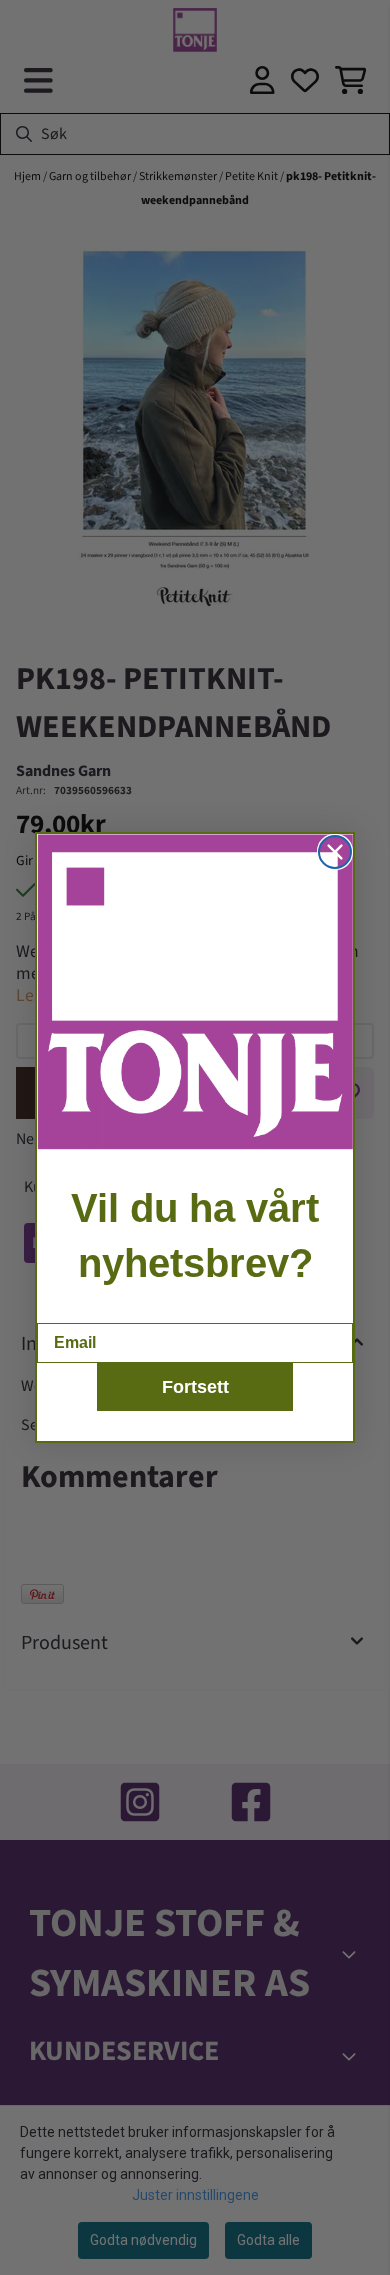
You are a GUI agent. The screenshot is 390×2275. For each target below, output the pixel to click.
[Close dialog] (335, 852)
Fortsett (195, 1387)
